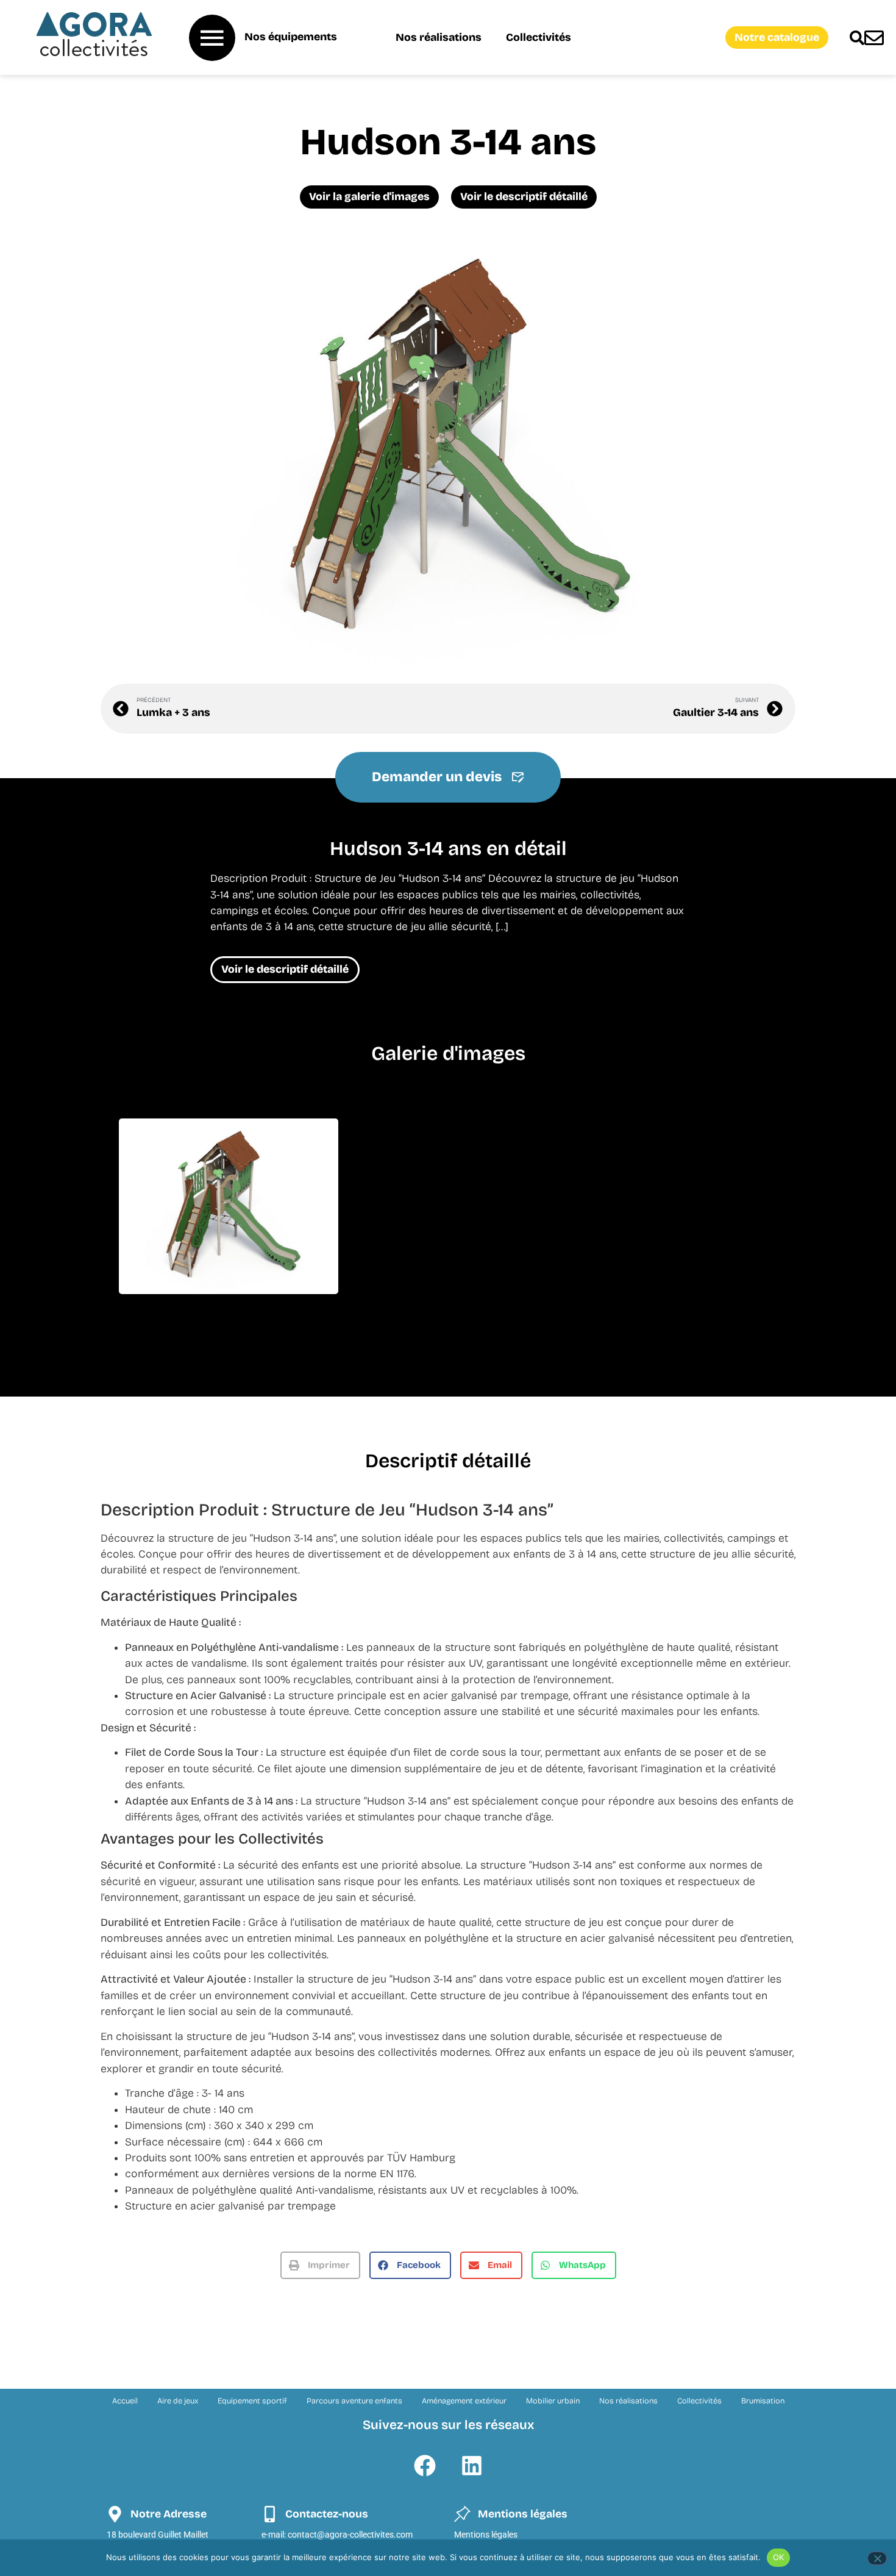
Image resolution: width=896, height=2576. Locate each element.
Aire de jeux (178, 2401)
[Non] (877, 2558)
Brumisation (763, 2401)
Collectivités (539, 38)
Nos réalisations (439, 38)
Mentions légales (486, 2535)
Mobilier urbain (553, 2401)
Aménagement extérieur (464, 2401)
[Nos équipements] (212, 38)
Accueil (125, 2401)
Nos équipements (291, 37)
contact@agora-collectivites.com (350, 2535)
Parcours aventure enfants (354, 2401)
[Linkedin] (472, 2466)
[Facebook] (425, 2466)
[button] (320, 2265)
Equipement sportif (252, 2401)
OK (779, 2557)
